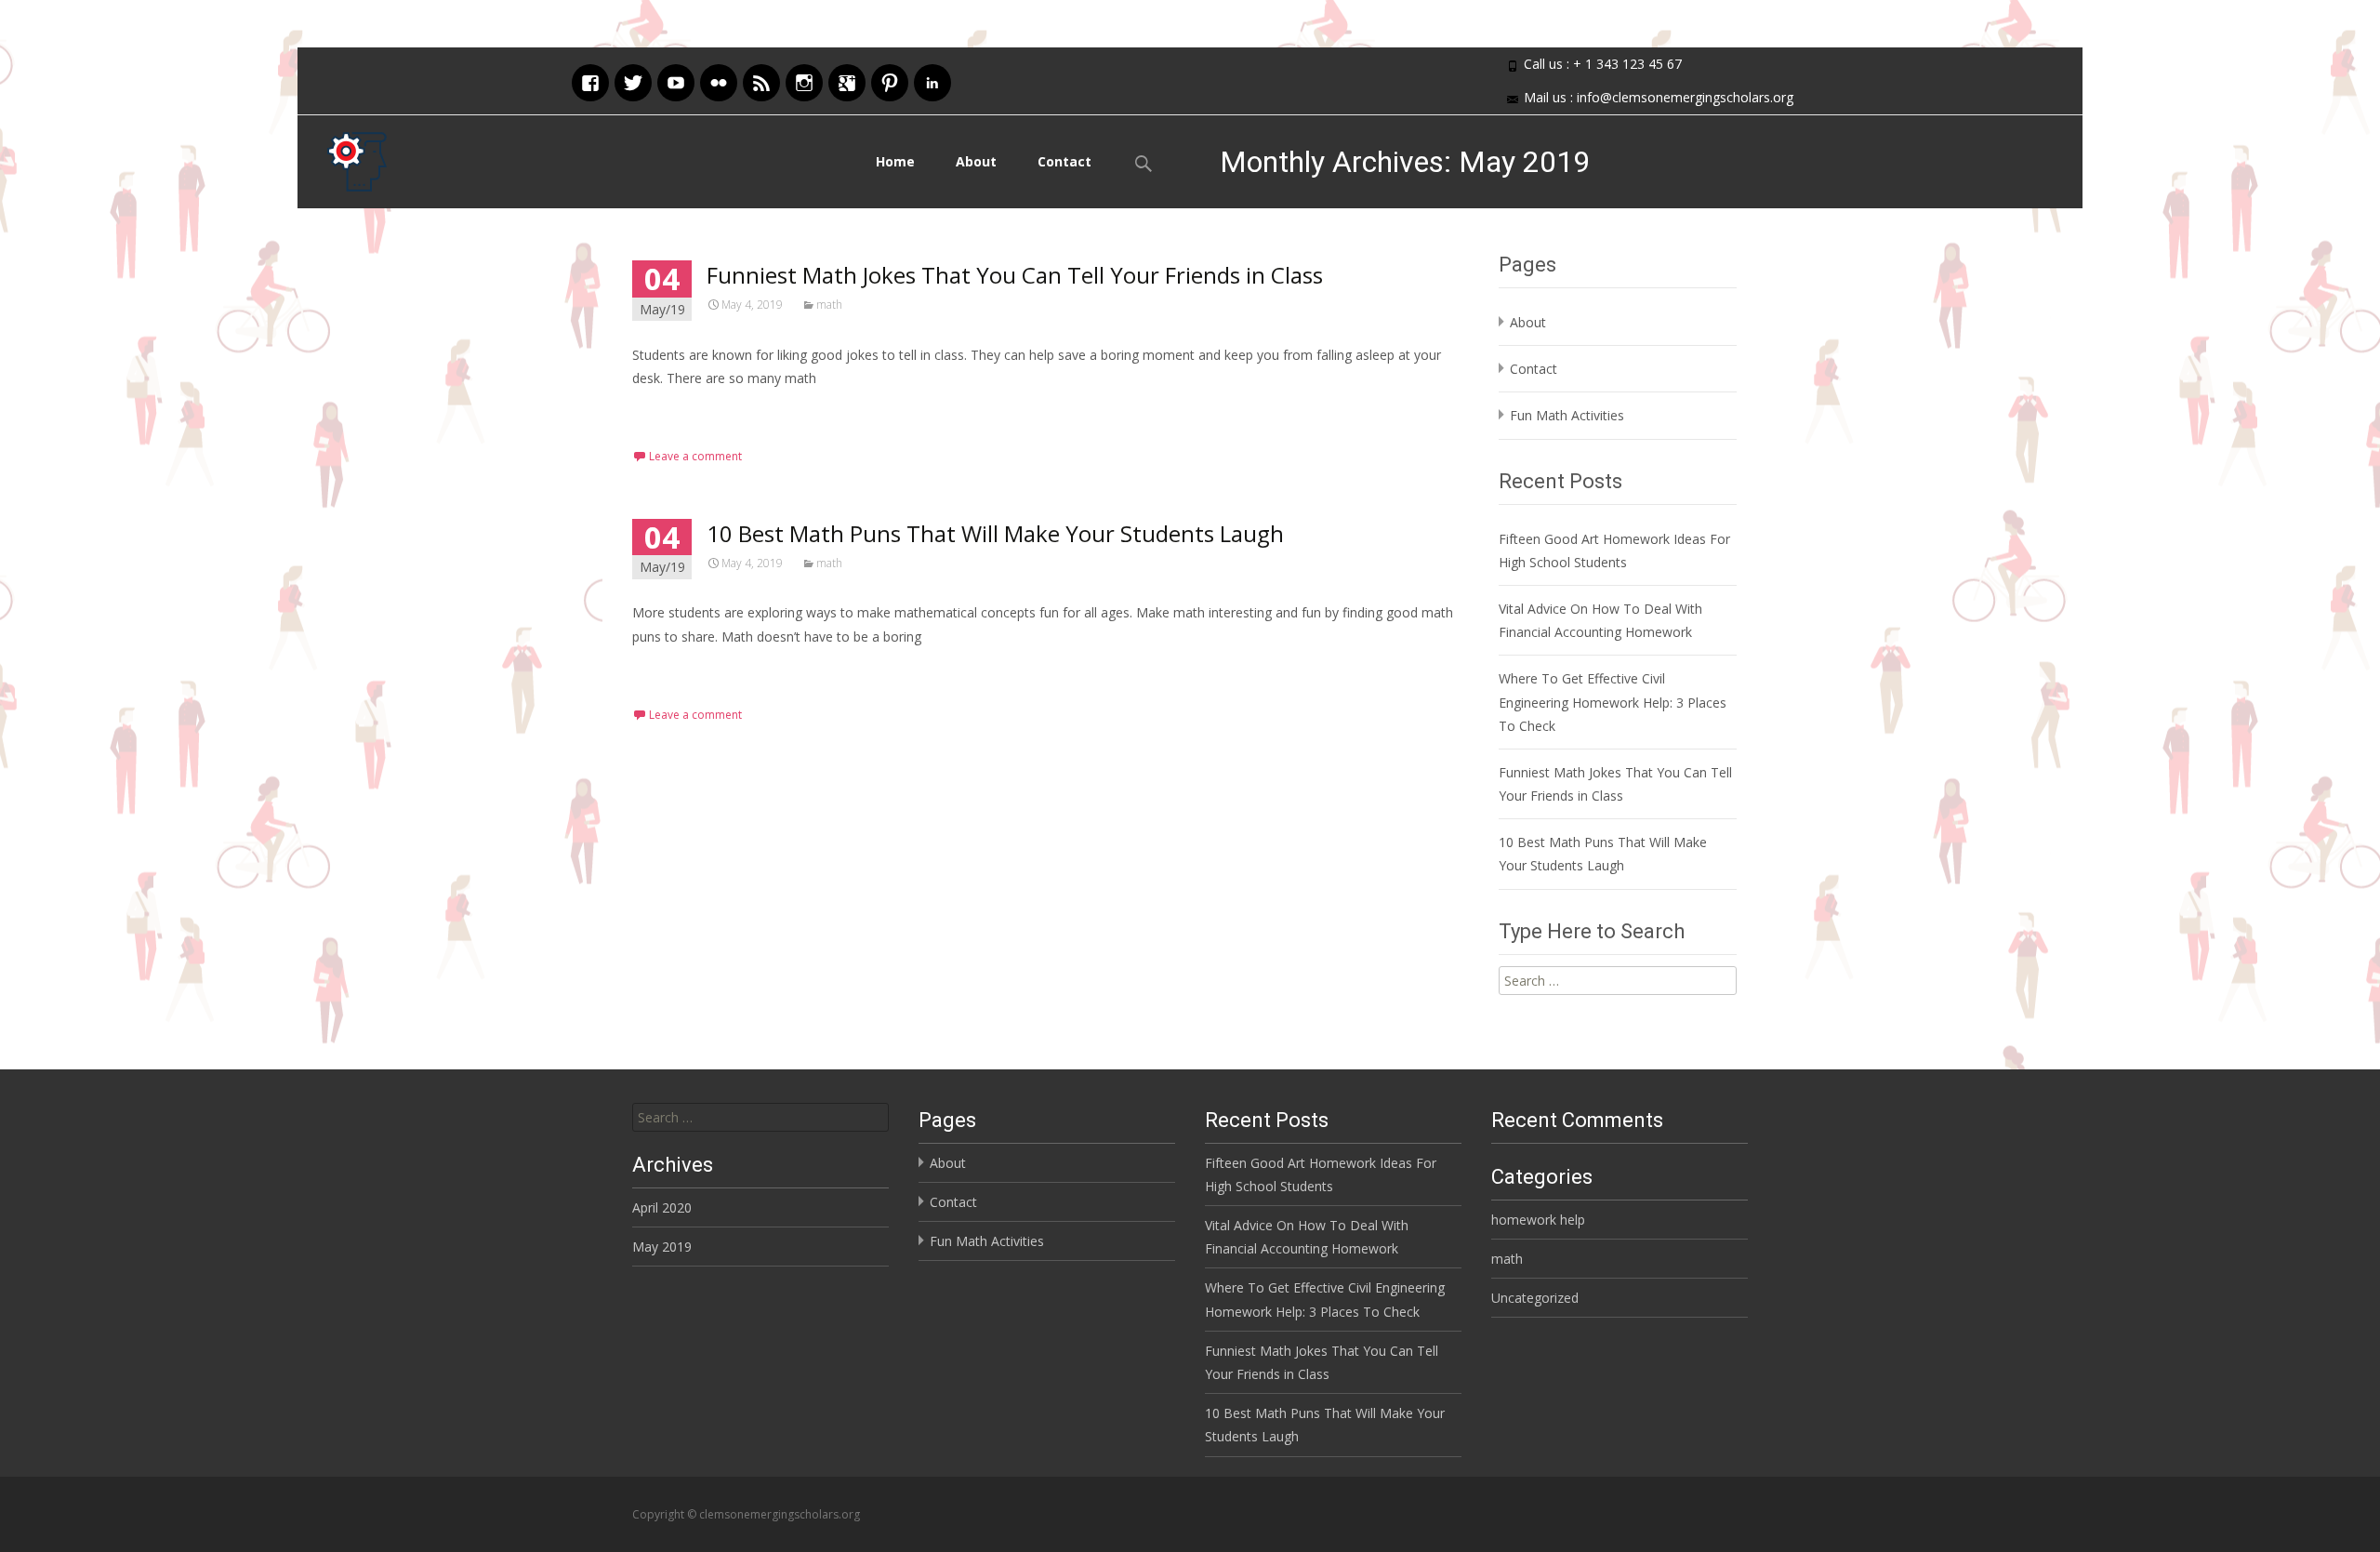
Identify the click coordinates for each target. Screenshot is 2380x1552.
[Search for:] (760, 1117)
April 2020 (662, 1207)
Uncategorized (1535, 1298)
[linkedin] (932, 80)
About (976, 161)
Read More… (674, 412)
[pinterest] (890, 80)
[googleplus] (847, 80)
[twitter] (633, 80)
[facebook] (590, 80)
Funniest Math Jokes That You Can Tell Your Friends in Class (1015, 275)
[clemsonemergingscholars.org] (342, 157)
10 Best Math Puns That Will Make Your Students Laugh (995, 533)
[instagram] (804, 80)
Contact (1064, 161)
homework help (1538, 1220)
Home (895, 161)
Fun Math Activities (1567, 415)
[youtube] (676, 80)
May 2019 (662, 1247)
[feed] (761, 80)
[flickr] (719, 80)
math (829, 305)
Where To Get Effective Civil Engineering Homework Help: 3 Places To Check (1613, 702)
